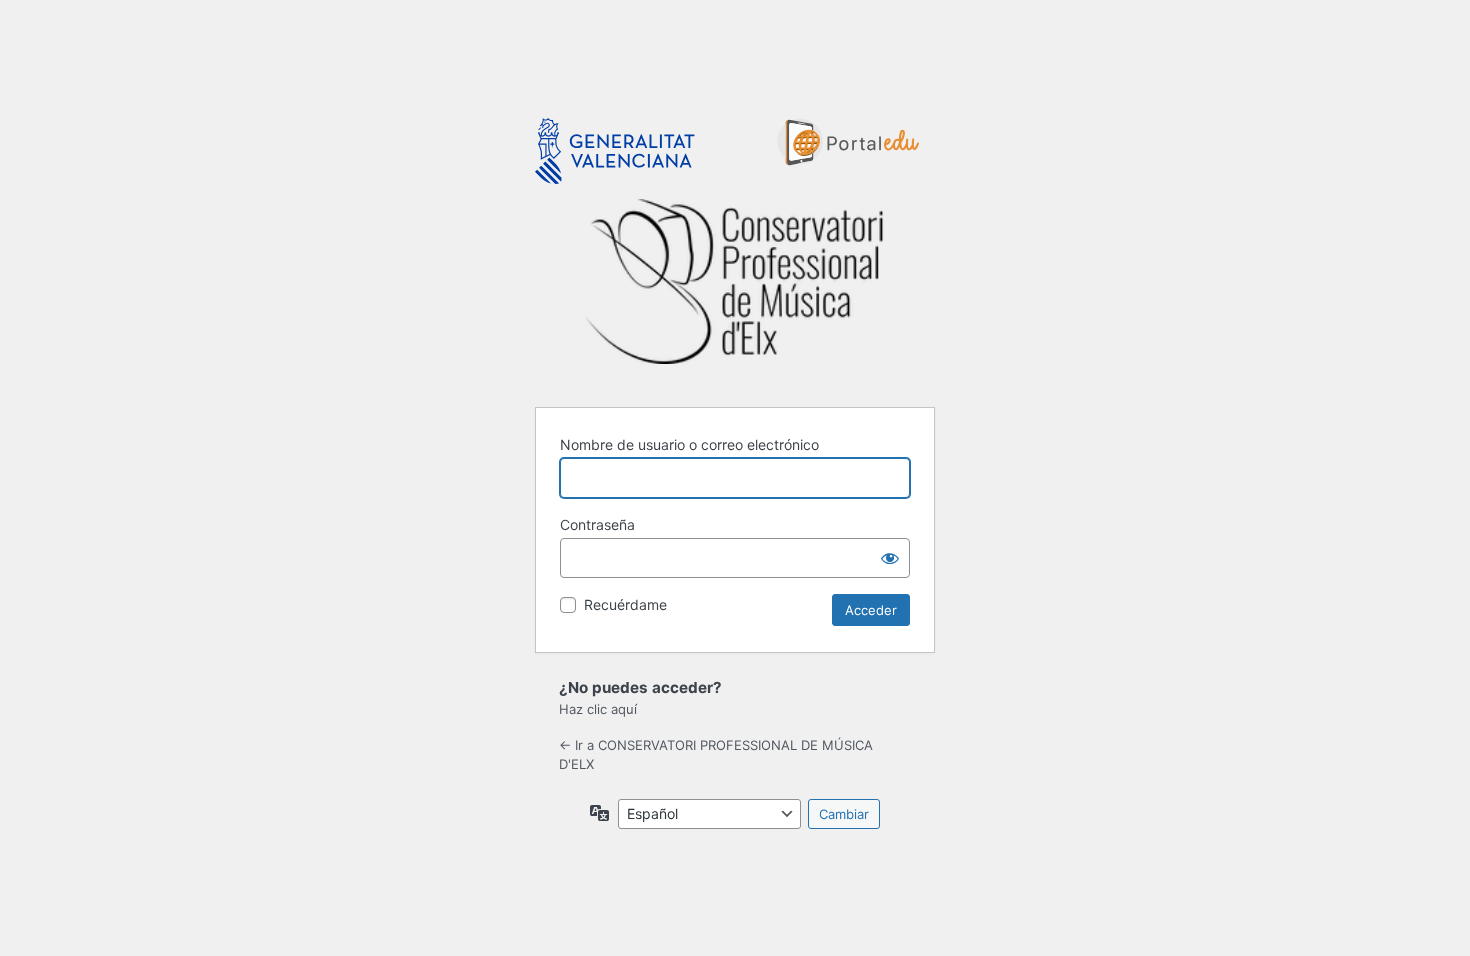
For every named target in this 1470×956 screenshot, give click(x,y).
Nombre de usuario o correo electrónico (689, 444)
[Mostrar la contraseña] (890, 558)
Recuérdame (625, 604)
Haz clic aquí (598, 709)
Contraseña (597, 524)
